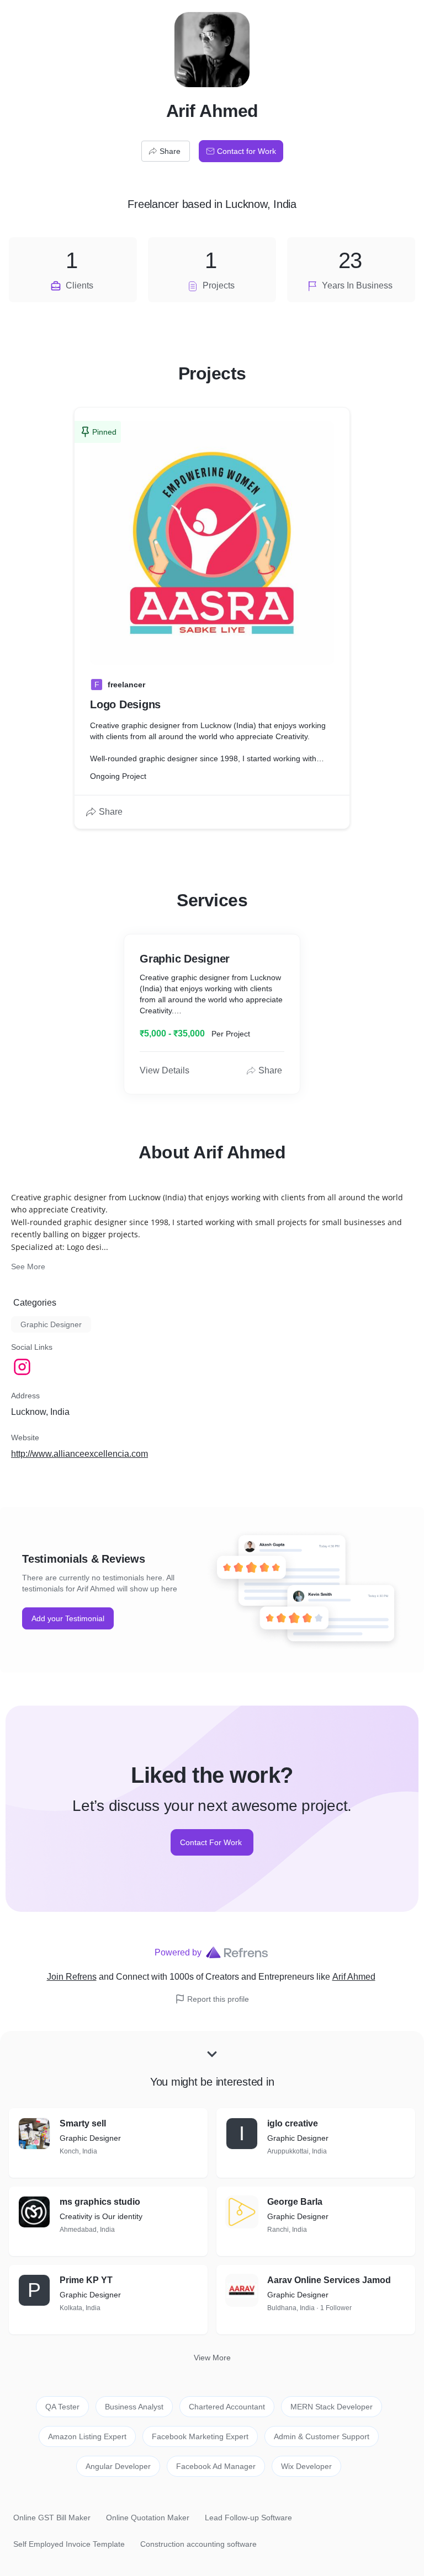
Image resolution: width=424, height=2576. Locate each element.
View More (212, 2358)
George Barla (295, 2202)
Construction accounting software (198, 2544)
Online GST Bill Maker (52, 2518)
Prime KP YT (86, 2280)
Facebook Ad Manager (216, 2466)
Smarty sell (83, 2123)
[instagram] (23, 1367)
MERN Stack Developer (332, 2407)
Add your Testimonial (68, 1618)
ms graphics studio (100, 2202)
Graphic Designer (51, 1324)
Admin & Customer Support (322, 2436)
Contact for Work (247, 151)
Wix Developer (306, 2466)
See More (28, 1266)
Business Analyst (134, 2407)
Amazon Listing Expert (87, 2436)
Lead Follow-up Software (248, 2518)
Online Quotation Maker (148, 2518)
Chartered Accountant (227, 2407)
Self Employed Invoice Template (69, 2544)
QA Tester (62, 2407)
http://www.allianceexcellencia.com (79, 1454)
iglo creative (293, 2123)
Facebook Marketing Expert (200, 2436)
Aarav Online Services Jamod (329, 2280)
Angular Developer (118, 2466)
